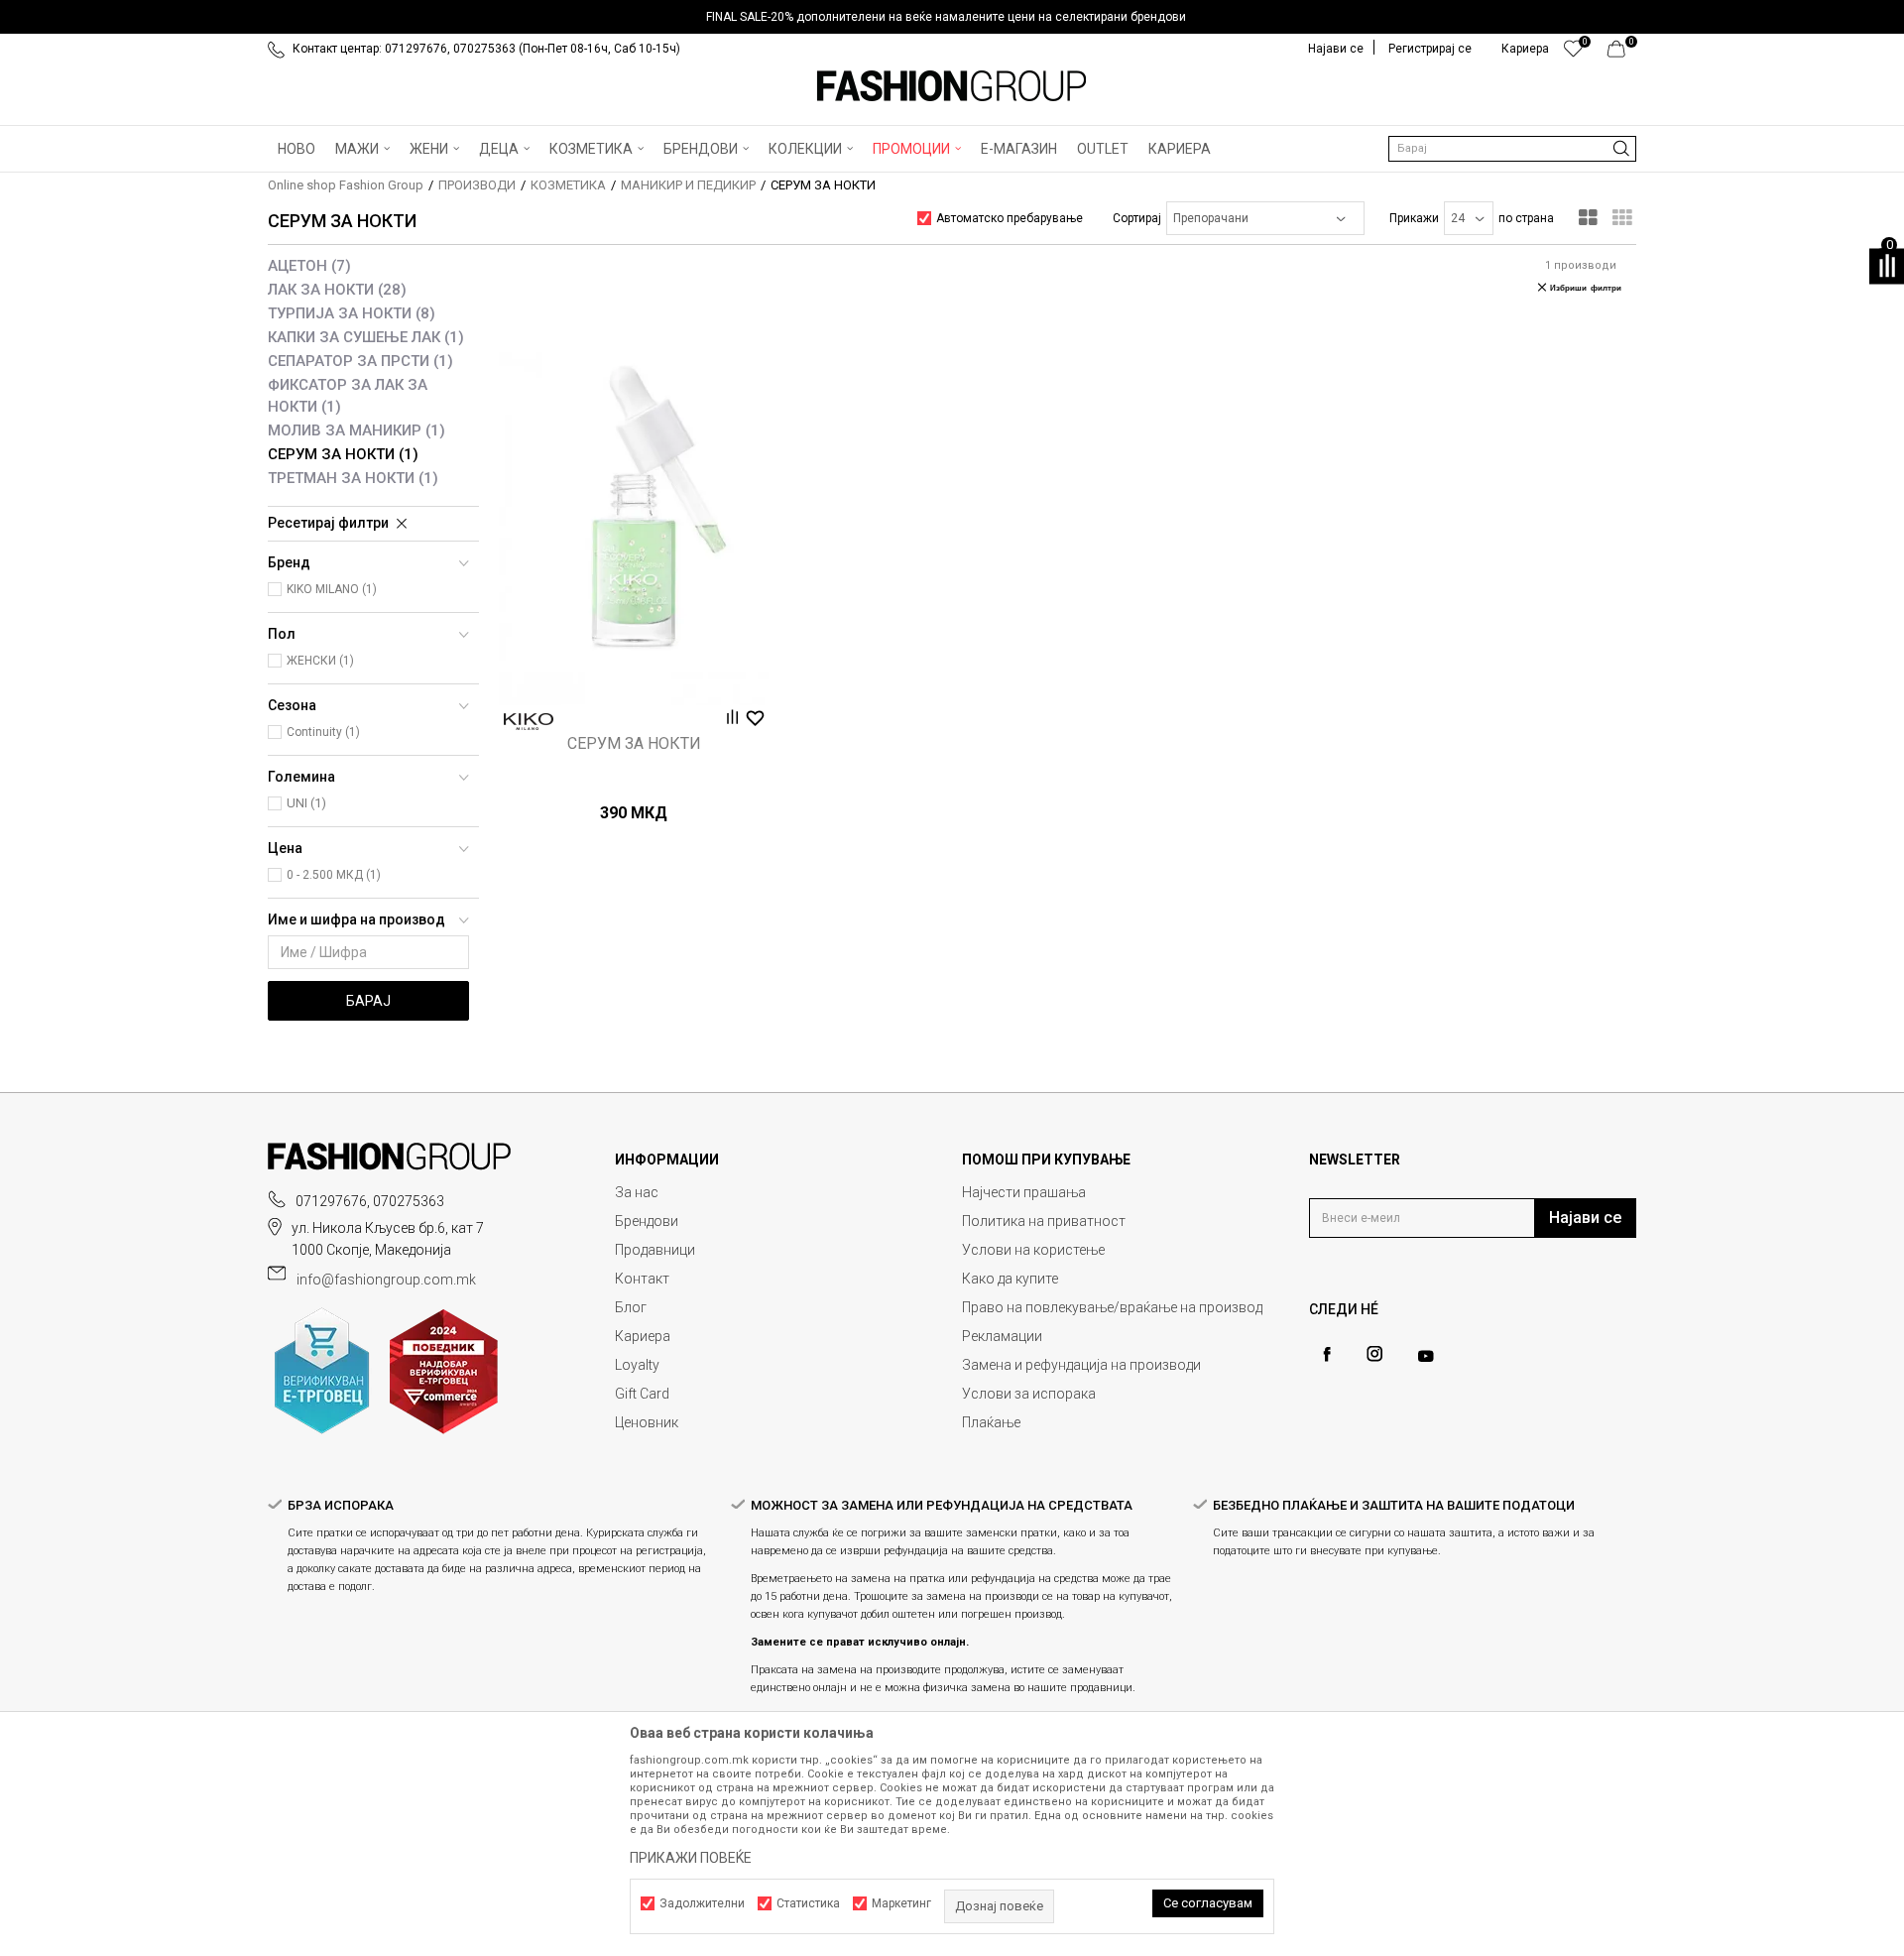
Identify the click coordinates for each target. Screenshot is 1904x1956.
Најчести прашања (1024, 1192)
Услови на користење (1033, 1250)
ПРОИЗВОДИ (477, 185)
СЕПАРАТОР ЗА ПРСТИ (360, 361)
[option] (952, 17)
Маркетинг (901, 1903)
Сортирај (1137, 218)
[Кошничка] (1622, 54)
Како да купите (1010, 1279)
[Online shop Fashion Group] (952, 86)
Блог (631, 1307)
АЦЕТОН (309, 266)
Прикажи (1414, 218)
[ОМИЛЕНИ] (1573, 54)
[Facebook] (1327, 1354)
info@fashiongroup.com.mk (386, 1280)
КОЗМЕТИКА (568, 185)
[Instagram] (1374, 1354)
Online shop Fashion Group (346, 185)
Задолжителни (702, 1903)
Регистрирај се (1430, 49)
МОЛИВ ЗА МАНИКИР (357, 430)
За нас (637, 1192)
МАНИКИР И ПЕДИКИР (688, 185)
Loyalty (637, 1365)
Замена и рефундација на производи (1081, 1365)
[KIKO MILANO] (529, 722)
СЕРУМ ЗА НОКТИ (343, 454)
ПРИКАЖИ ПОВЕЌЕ (691, 1858)
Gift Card (642, 1394)
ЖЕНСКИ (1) (320, 661)
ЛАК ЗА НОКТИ (337, 290)
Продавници (655, 1250)
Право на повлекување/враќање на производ (1112, 1307)
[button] (1512, 149)
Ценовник (647, 1422)
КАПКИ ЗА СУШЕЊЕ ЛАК (366, 337)
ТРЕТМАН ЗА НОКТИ (353, 478)
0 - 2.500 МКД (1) (334, 875)
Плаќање (991, 1422)
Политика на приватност (1044, 1221)
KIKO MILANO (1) (332, 589)
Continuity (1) (323, 732)
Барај (368, 1001)
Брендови (647, 1221)
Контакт (642, 1279)
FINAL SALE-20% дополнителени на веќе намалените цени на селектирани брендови (946, 17)
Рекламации (1002, 1336)
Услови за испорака (1029, 1394)
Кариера (643, 1336)
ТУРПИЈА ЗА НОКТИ (352, 313)
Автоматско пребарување (1010, 218)
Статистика (808, 1903)
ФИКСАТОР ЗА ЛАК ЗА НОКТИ (348, 396)
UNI (306, 803)
